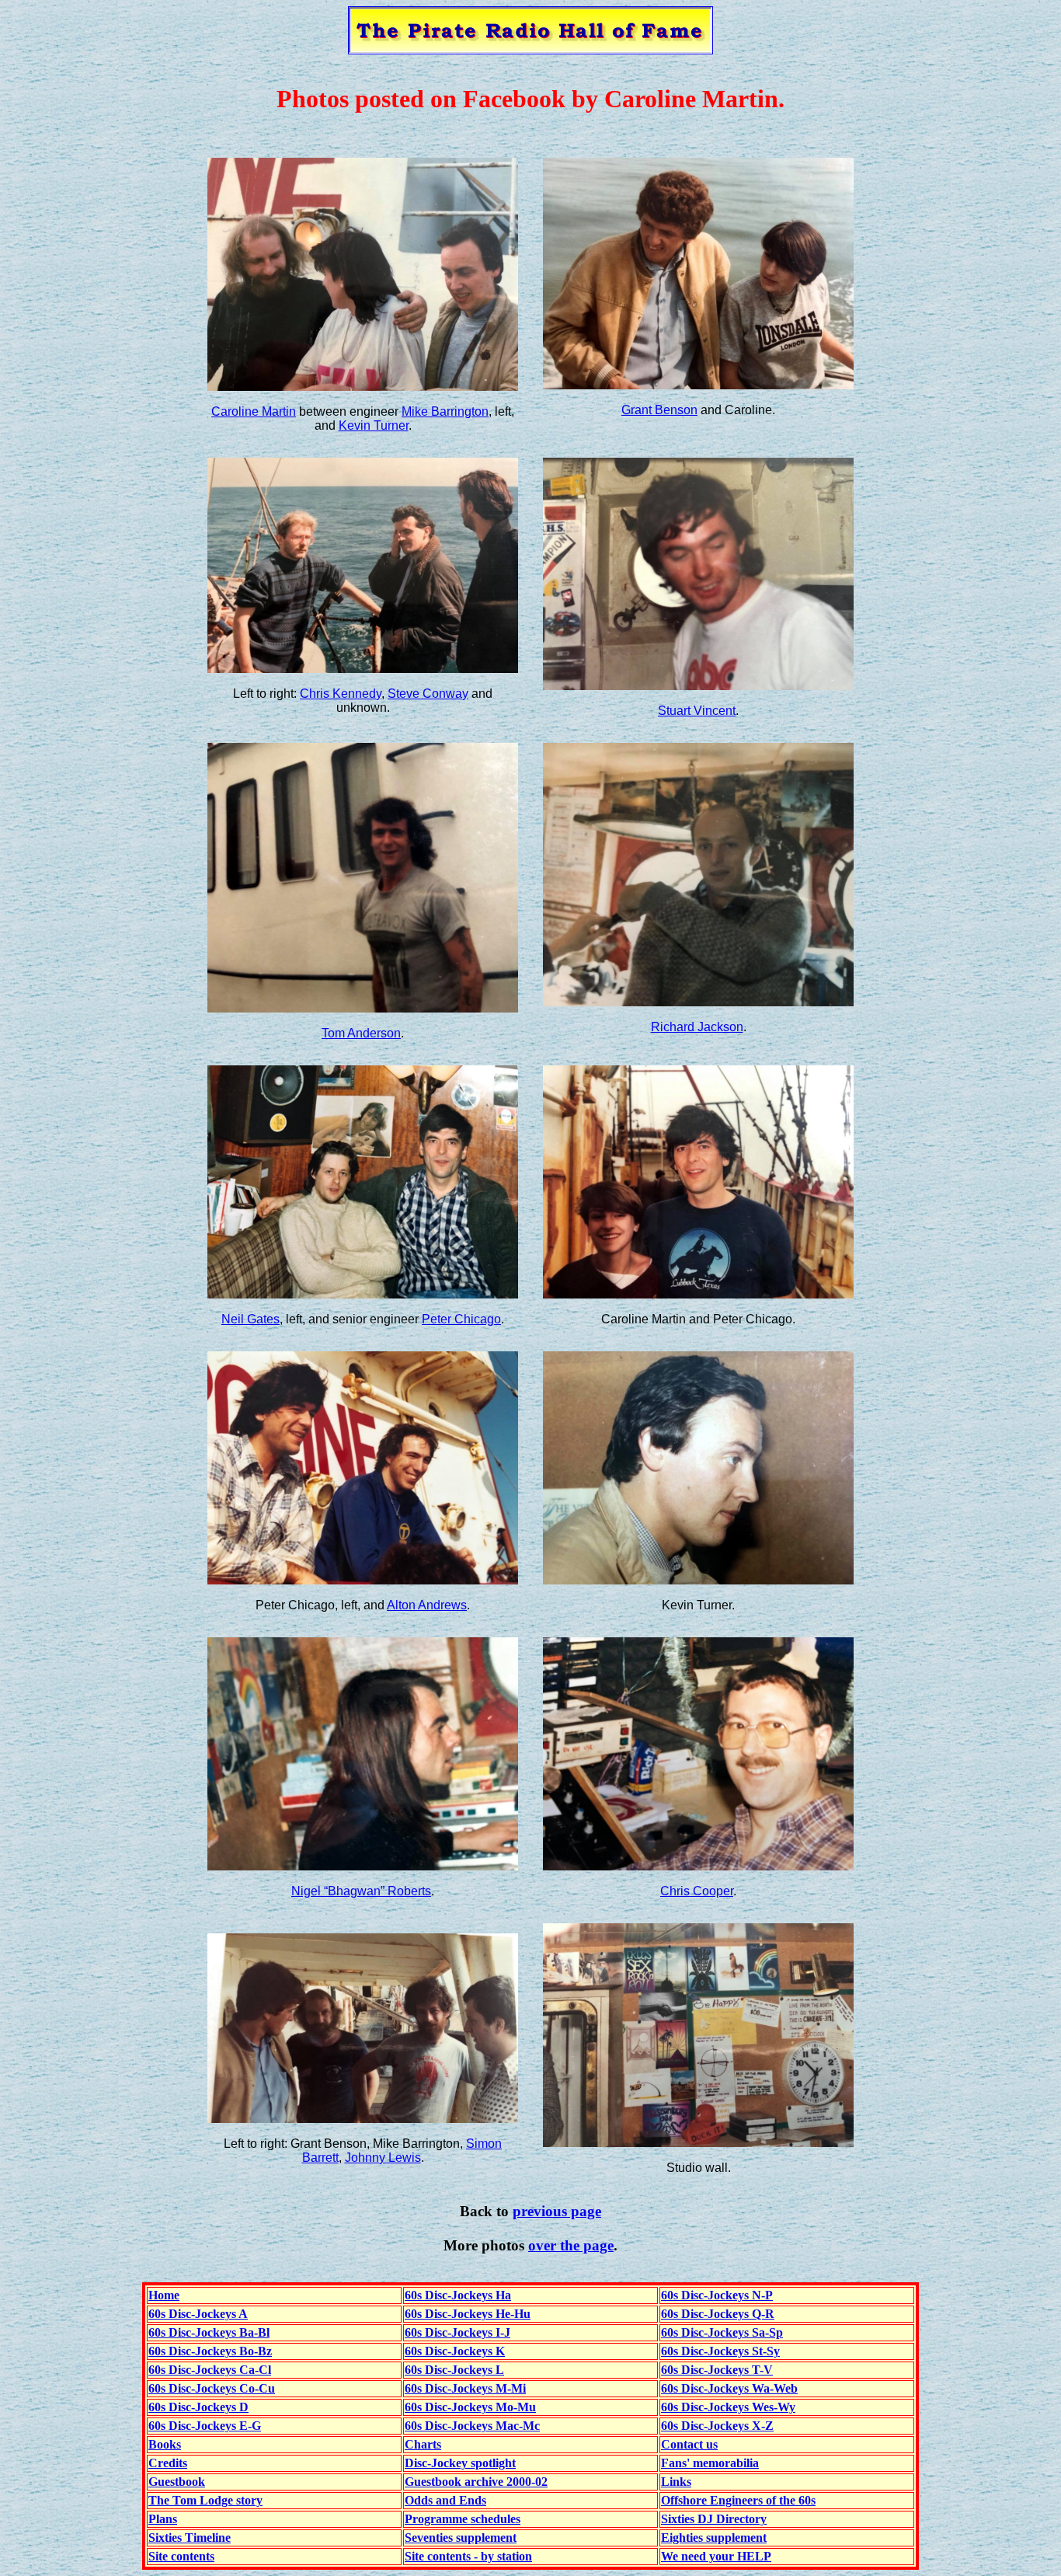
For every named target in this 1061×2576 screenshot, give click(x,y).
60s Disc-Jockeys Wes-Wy (728, 2407)
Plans (163, 2519)
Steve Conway (428, 694)
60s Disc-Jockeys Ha (458, 2295)
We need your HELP (716, 2556)
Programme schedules (463, 2519)
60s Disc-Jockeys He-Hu (468, 2314)
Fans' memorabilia (710, 2463)
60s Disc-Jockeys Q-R (718, 2314)
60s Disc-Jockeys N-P (717, 2295)
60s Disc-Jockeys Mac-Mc (472, 2426)
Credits (168, 2463)
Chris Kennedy (341, 694)
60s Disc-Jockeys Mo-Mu (470, 2407)
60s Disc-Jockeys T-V (717, 2370)
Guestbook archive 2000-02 (476, 2482)
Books (165, 2444)
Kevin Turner (374, 425)
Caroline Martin (254, 411)
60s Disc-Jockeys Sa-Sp (722, 2332)
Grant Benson (659, 410)
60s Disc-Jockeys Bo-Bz (210, 2351)
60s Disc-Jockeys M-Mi (465, 2388)
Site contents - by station (468, 2556)
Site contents (181, 2556)
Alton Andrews (427, 1605)
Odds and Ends (445, 2500)
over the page (571, 2245)
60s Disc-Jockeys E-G (205, 2426)
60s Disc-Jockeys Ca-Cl (210, 2370)
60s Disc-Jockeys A (198, 2314)
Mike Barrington (445, 411)
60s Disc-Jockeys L (454, 2370)
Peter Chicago (461, 1319)
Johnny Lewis (383, 2158)
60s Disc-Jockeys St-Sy (720, 2351)
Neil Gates (250, 1319)
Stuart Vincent (697, 711)
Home (164, 2295)
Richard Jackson (697, 1027)
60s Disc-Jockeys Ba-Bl (209, 2332)
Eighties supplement (714, 2538)
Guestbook (177, 2482)
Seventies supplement (461, 2538)
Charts (423, 2444)
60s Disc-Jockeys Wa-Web (729, 2388)
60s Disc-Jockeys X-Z (717, 2426)
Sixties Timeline (190, 2538)
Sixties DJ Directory (714, 2519)
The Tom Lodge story (205, 2500)
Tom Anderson (361, 1033)
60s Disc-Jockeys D (198, 2407)
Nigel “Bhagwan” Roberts (361, 1891)
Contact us (689, 2444)
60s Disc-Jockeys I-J (457, 2332)
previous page (557, 2211)
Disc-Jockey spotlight (460, 2463)
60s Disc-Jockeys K (455, 2351)
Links (676, 2482)
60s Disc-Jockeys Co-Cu (212, 2388)
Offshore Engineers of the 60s (738, 2500)
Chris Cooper (697, 1891)
